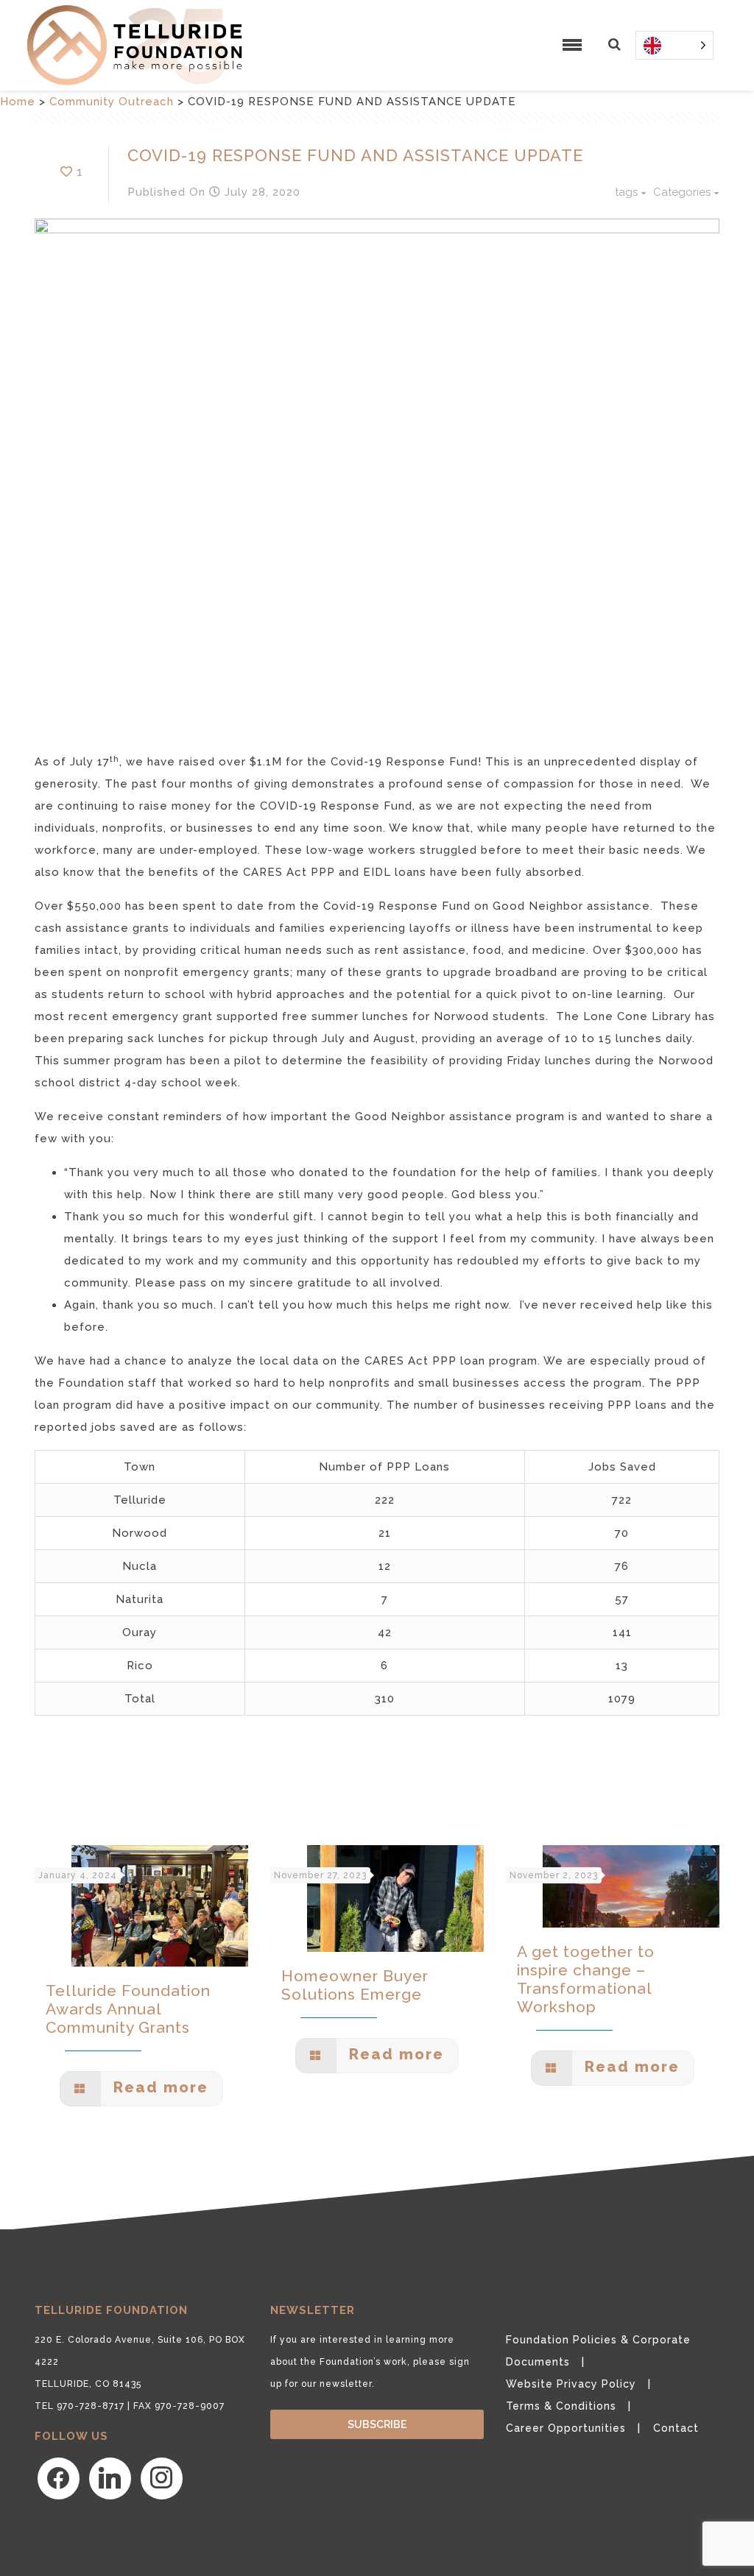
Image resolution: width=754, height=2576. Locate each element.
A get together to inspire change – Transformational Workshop (586, 1979)
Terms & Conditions (561, 2406)
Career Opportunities (566, 2428)
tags (626, 192)
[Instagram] (162, 2478)
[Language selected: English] (674, 45)
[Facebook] (59, 2478)
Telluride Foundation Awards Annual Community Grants (128, 2009)
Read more (158, 2087)
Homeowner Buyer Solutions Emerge (355, 1985)
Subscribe (377, 2424)
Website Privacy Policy (571, 2384)
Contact (676, 2428)
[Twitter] (110, 2478)
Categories (682, 192)
